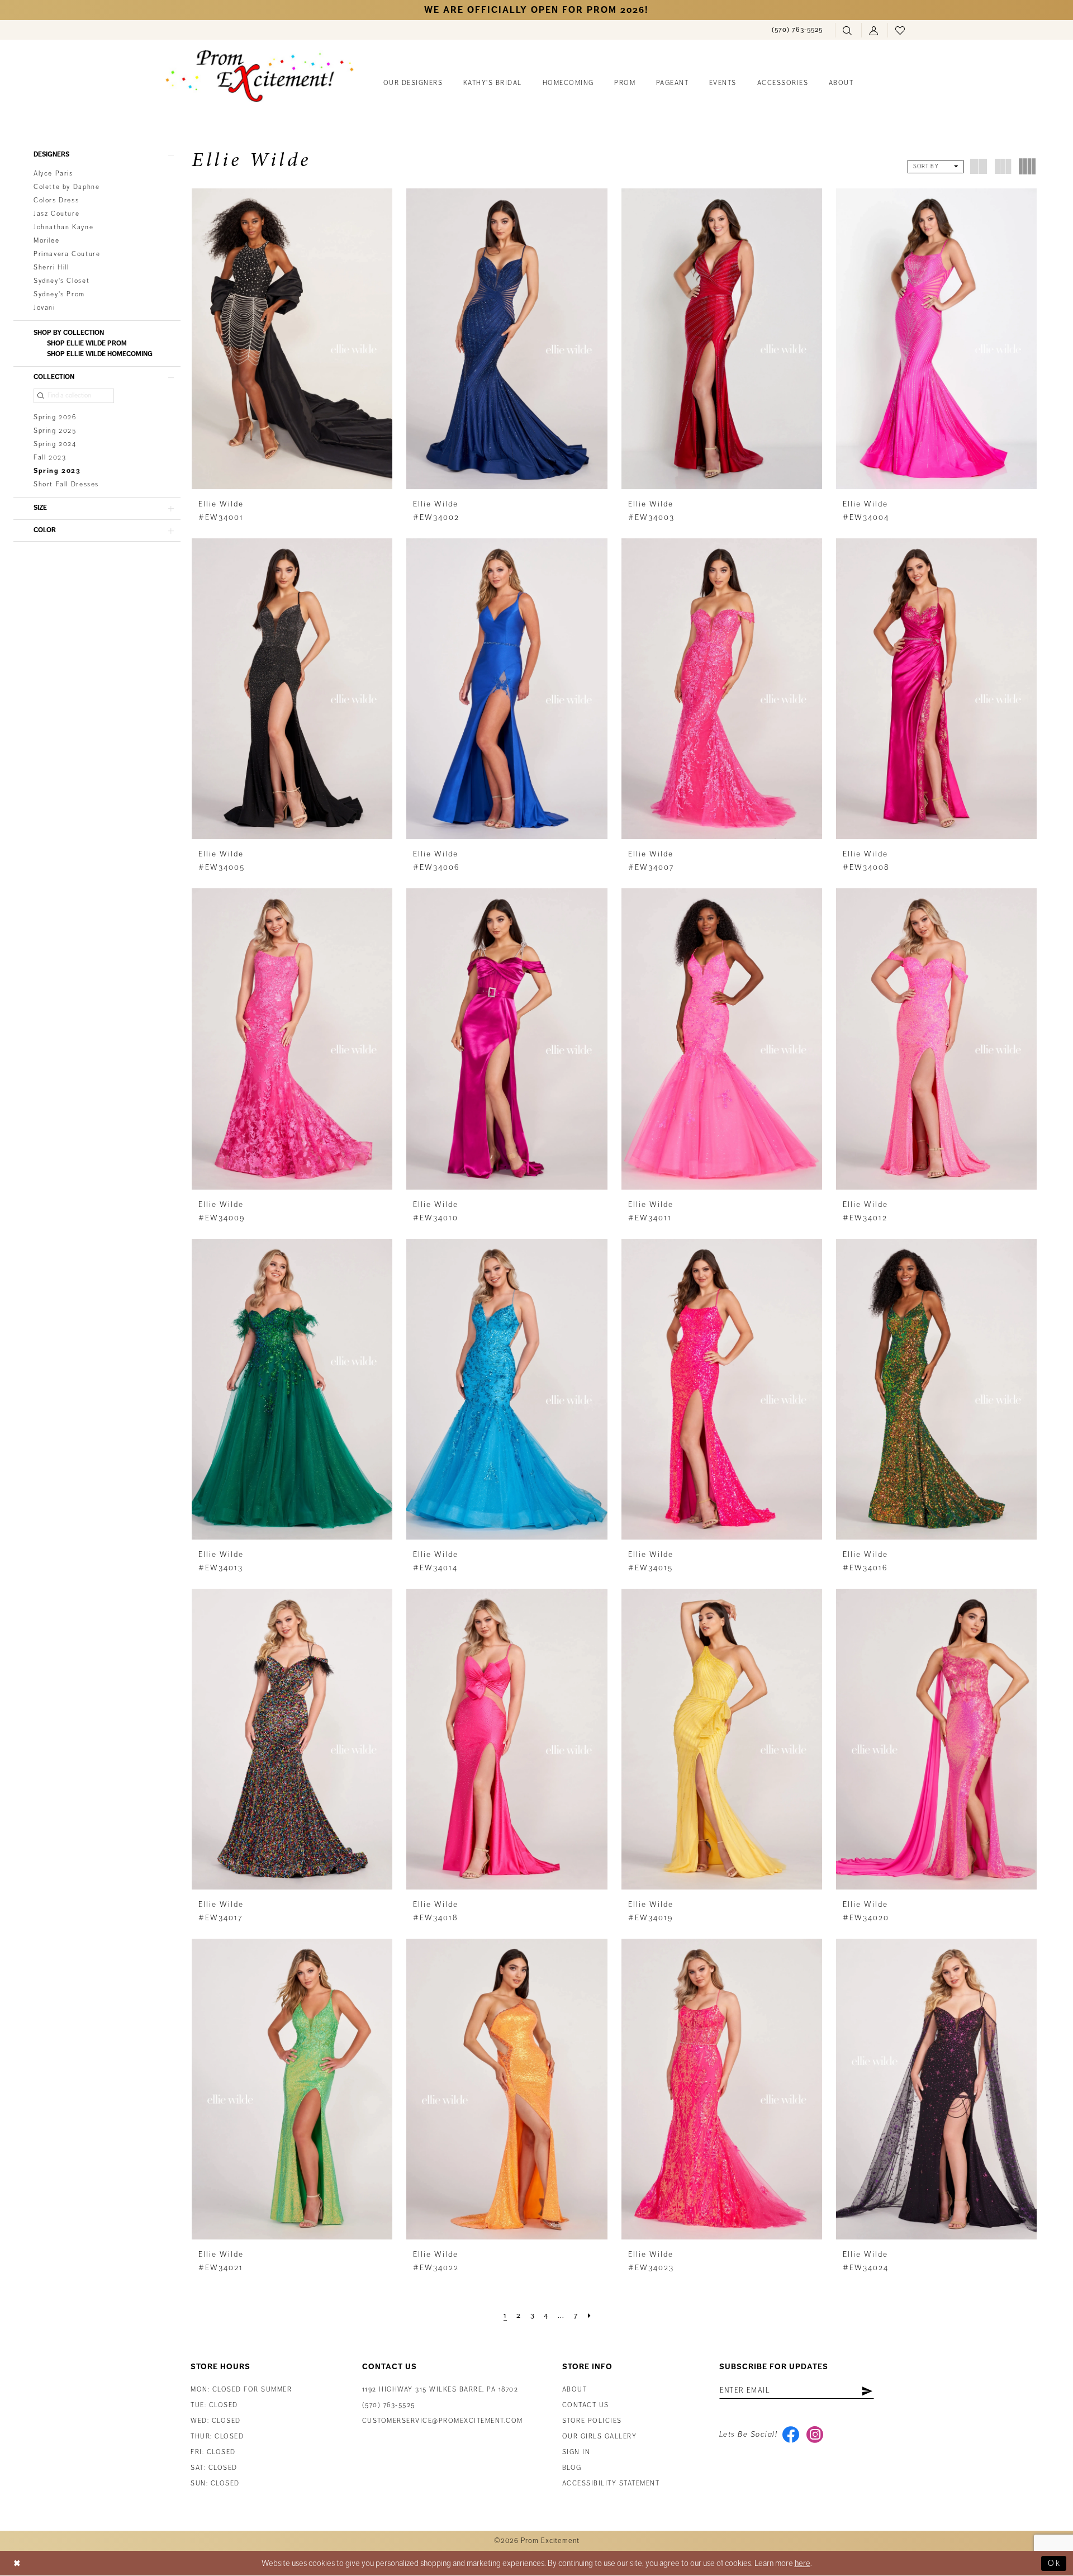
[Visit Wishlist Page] (901, 30)
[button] (874, 30)
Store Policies (592, 2421)
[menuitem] (797, 30)
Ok (1054, 2563)
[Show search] (848, 30)
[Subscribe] (867, 2390)
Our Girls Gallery (600, 2437)
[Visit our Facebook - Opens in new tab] (790, 2435)
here (803, 2563)
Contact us (586, 2405)
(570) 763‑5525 (389, 2405)
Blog (572, 2468)
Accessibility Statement (611, 2483)
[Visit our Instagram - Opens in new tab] (815, 2435)
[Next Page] (590, 2315)
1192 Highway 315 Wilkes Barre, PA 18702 (440, 2390)
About (575, 2390)
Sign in (576, 2452)
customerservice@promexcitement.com (443, 2421)
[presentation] (292, 339)
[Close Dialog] (17, 2563)
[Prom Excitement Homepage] (260, 76)
